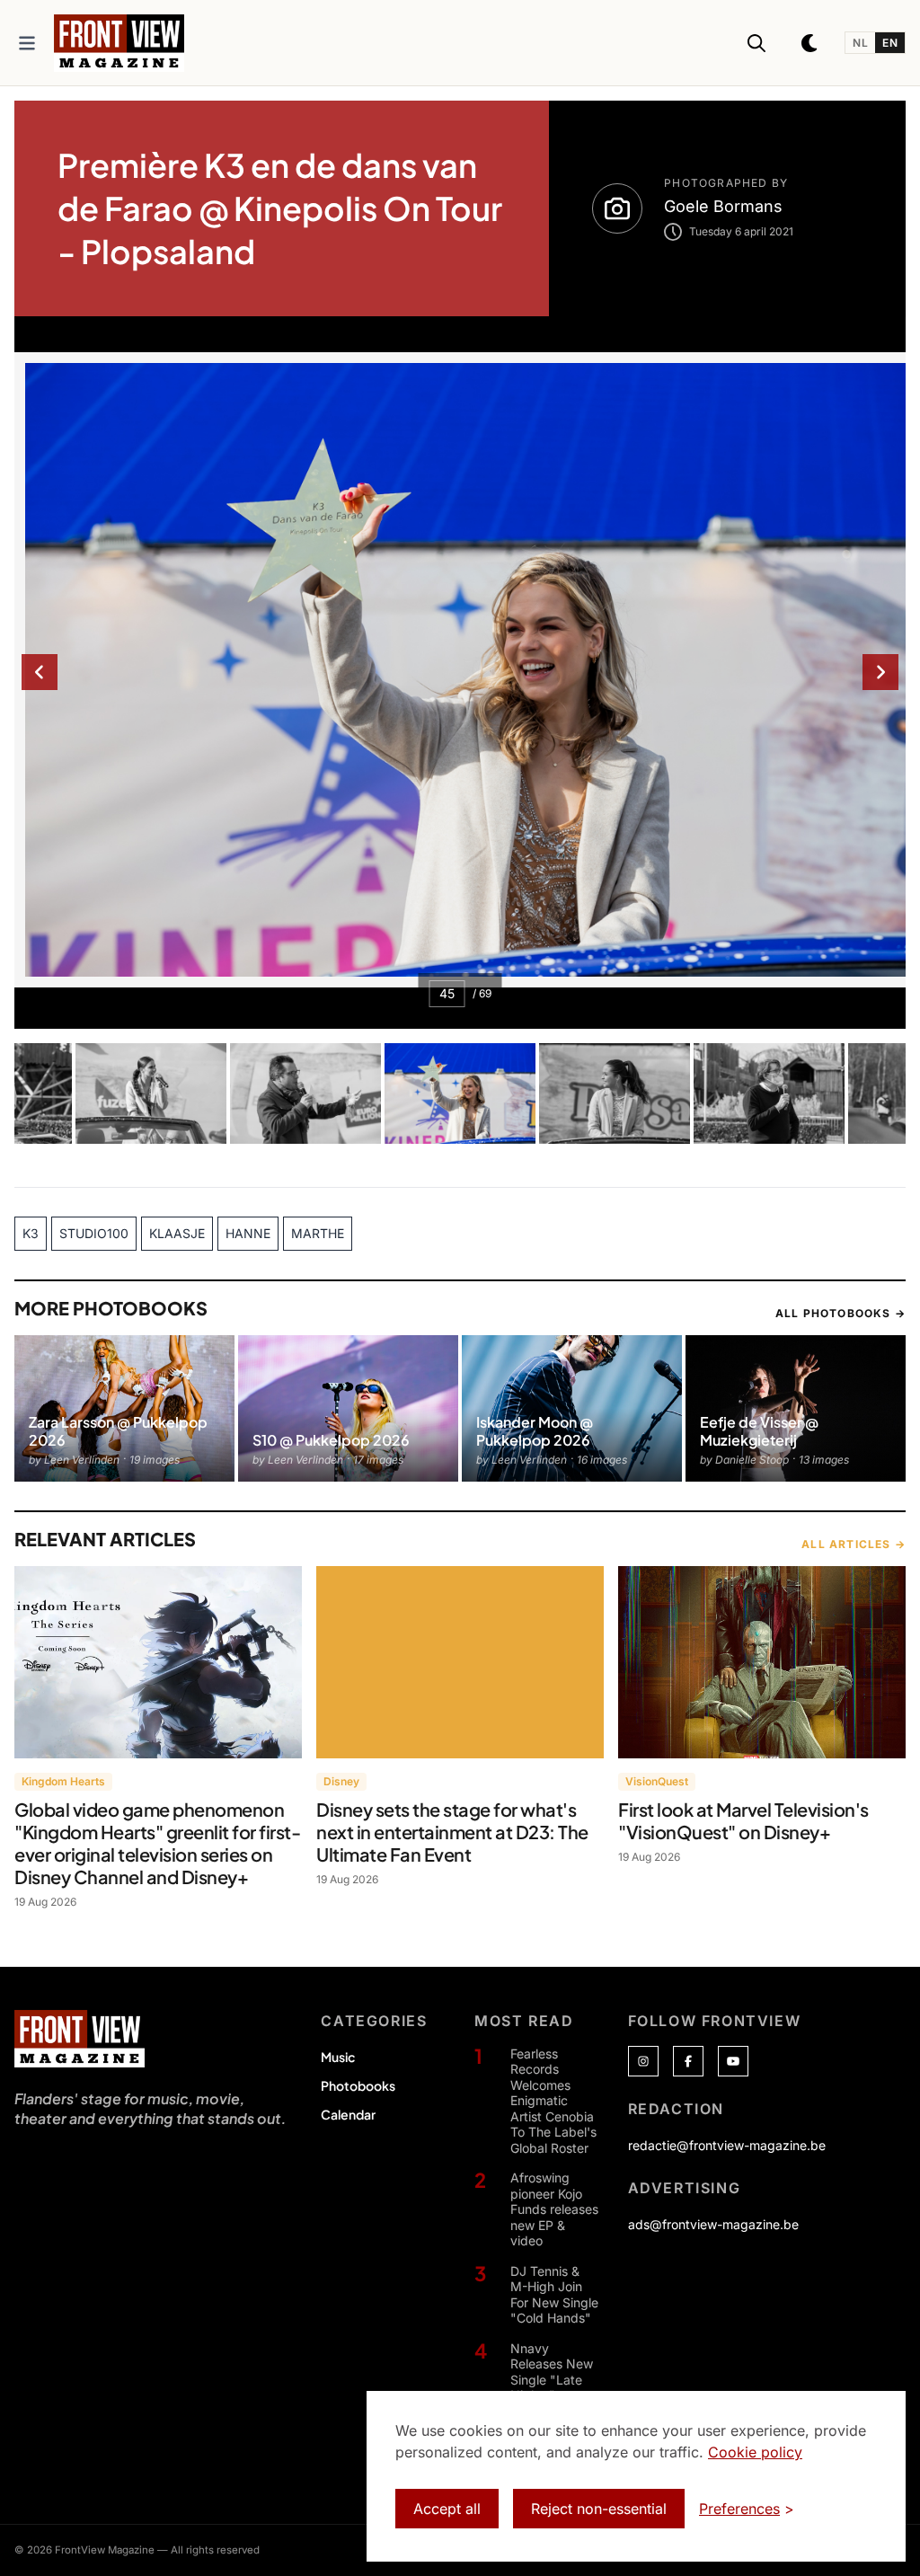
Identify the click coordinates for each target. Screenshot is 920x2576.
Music (338, 2057)
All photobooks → (840, 1313)
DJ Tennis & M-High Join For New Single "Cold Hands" (554, 2295)
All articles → (854, 1544)
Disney (341, 1781)
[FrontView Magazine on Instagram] (643, 2061)
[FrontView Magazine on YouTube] (733, 2061)
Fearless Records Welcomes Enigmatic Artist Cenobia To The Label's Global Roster (553, 2101)
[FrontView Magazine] (80, 2039)
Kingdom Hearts (63, 1781)
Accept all (447, 2509)
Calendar (348, 2114)
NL (860, 43)
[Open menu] (27, 43)
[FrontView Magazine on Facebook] (688, 2061)
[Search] (756, 43)
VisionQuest (657, 1781)
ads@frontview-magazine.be (713, 2224)
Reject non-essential (599, 2509)
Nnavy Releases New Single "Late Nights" (552, 2372)
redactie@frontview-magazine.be (727, 2145)
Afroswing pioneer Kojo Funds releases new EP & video (554, 2209)
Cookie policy (755, 2452)
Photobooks (358, 2085)
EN (890, 43)
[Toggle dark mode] (810, 43)
